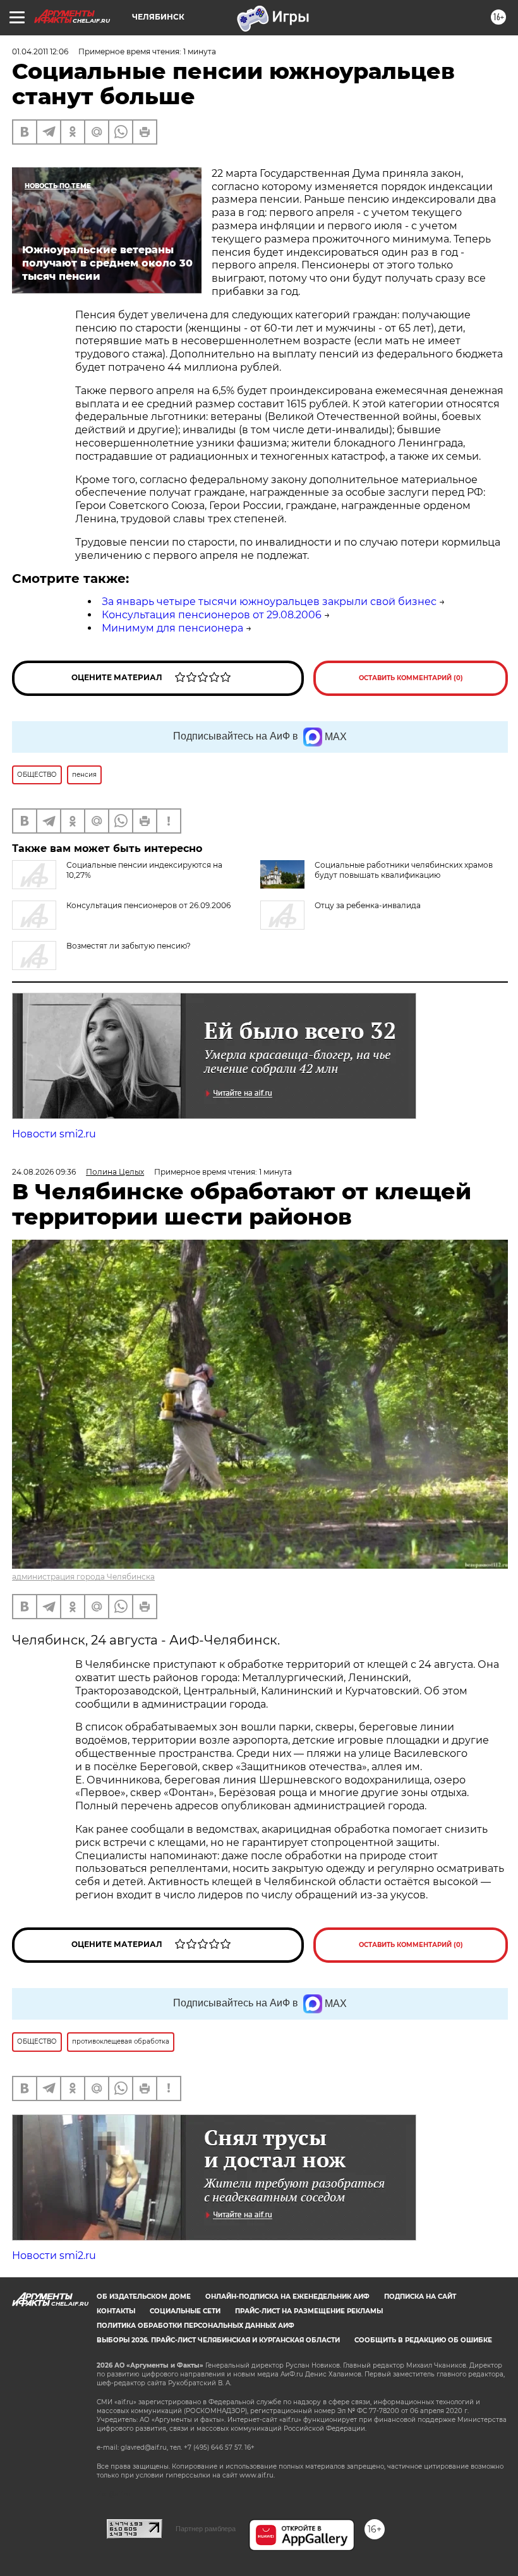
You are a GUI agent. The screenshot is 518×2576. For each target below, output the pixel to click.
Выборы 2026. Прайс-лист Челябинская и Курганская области (218, 2340)
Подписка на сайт (420, 2297)
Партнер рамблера (206, 2529)
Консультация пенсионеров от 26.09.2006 (148, 905)
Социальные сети (185, 2311)
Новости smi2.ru (54, 1134)
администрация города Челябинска (83, 1577)
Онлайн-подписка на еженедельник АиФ (287, 2297)
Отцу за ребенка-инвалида (368, 905)
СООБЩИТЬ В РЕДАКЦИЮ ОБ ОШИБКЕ (423, 2340)
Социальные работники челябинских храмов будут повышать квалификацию (404, 870)
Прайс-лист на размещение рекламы (309, 2311)
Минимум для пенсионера (172, 628)
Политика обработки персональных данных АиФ (196, 2326)
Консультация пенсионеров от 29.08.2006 (212, 615)
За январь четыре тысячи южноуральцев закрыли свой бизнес (269, 602)
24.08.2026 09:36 (44, 1172)
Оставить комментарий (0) (411, 678)
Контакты (116, 2311)
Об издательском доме (144, 2297)
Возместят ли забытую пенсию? (129, 946)
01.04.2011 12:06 (40, 51)
